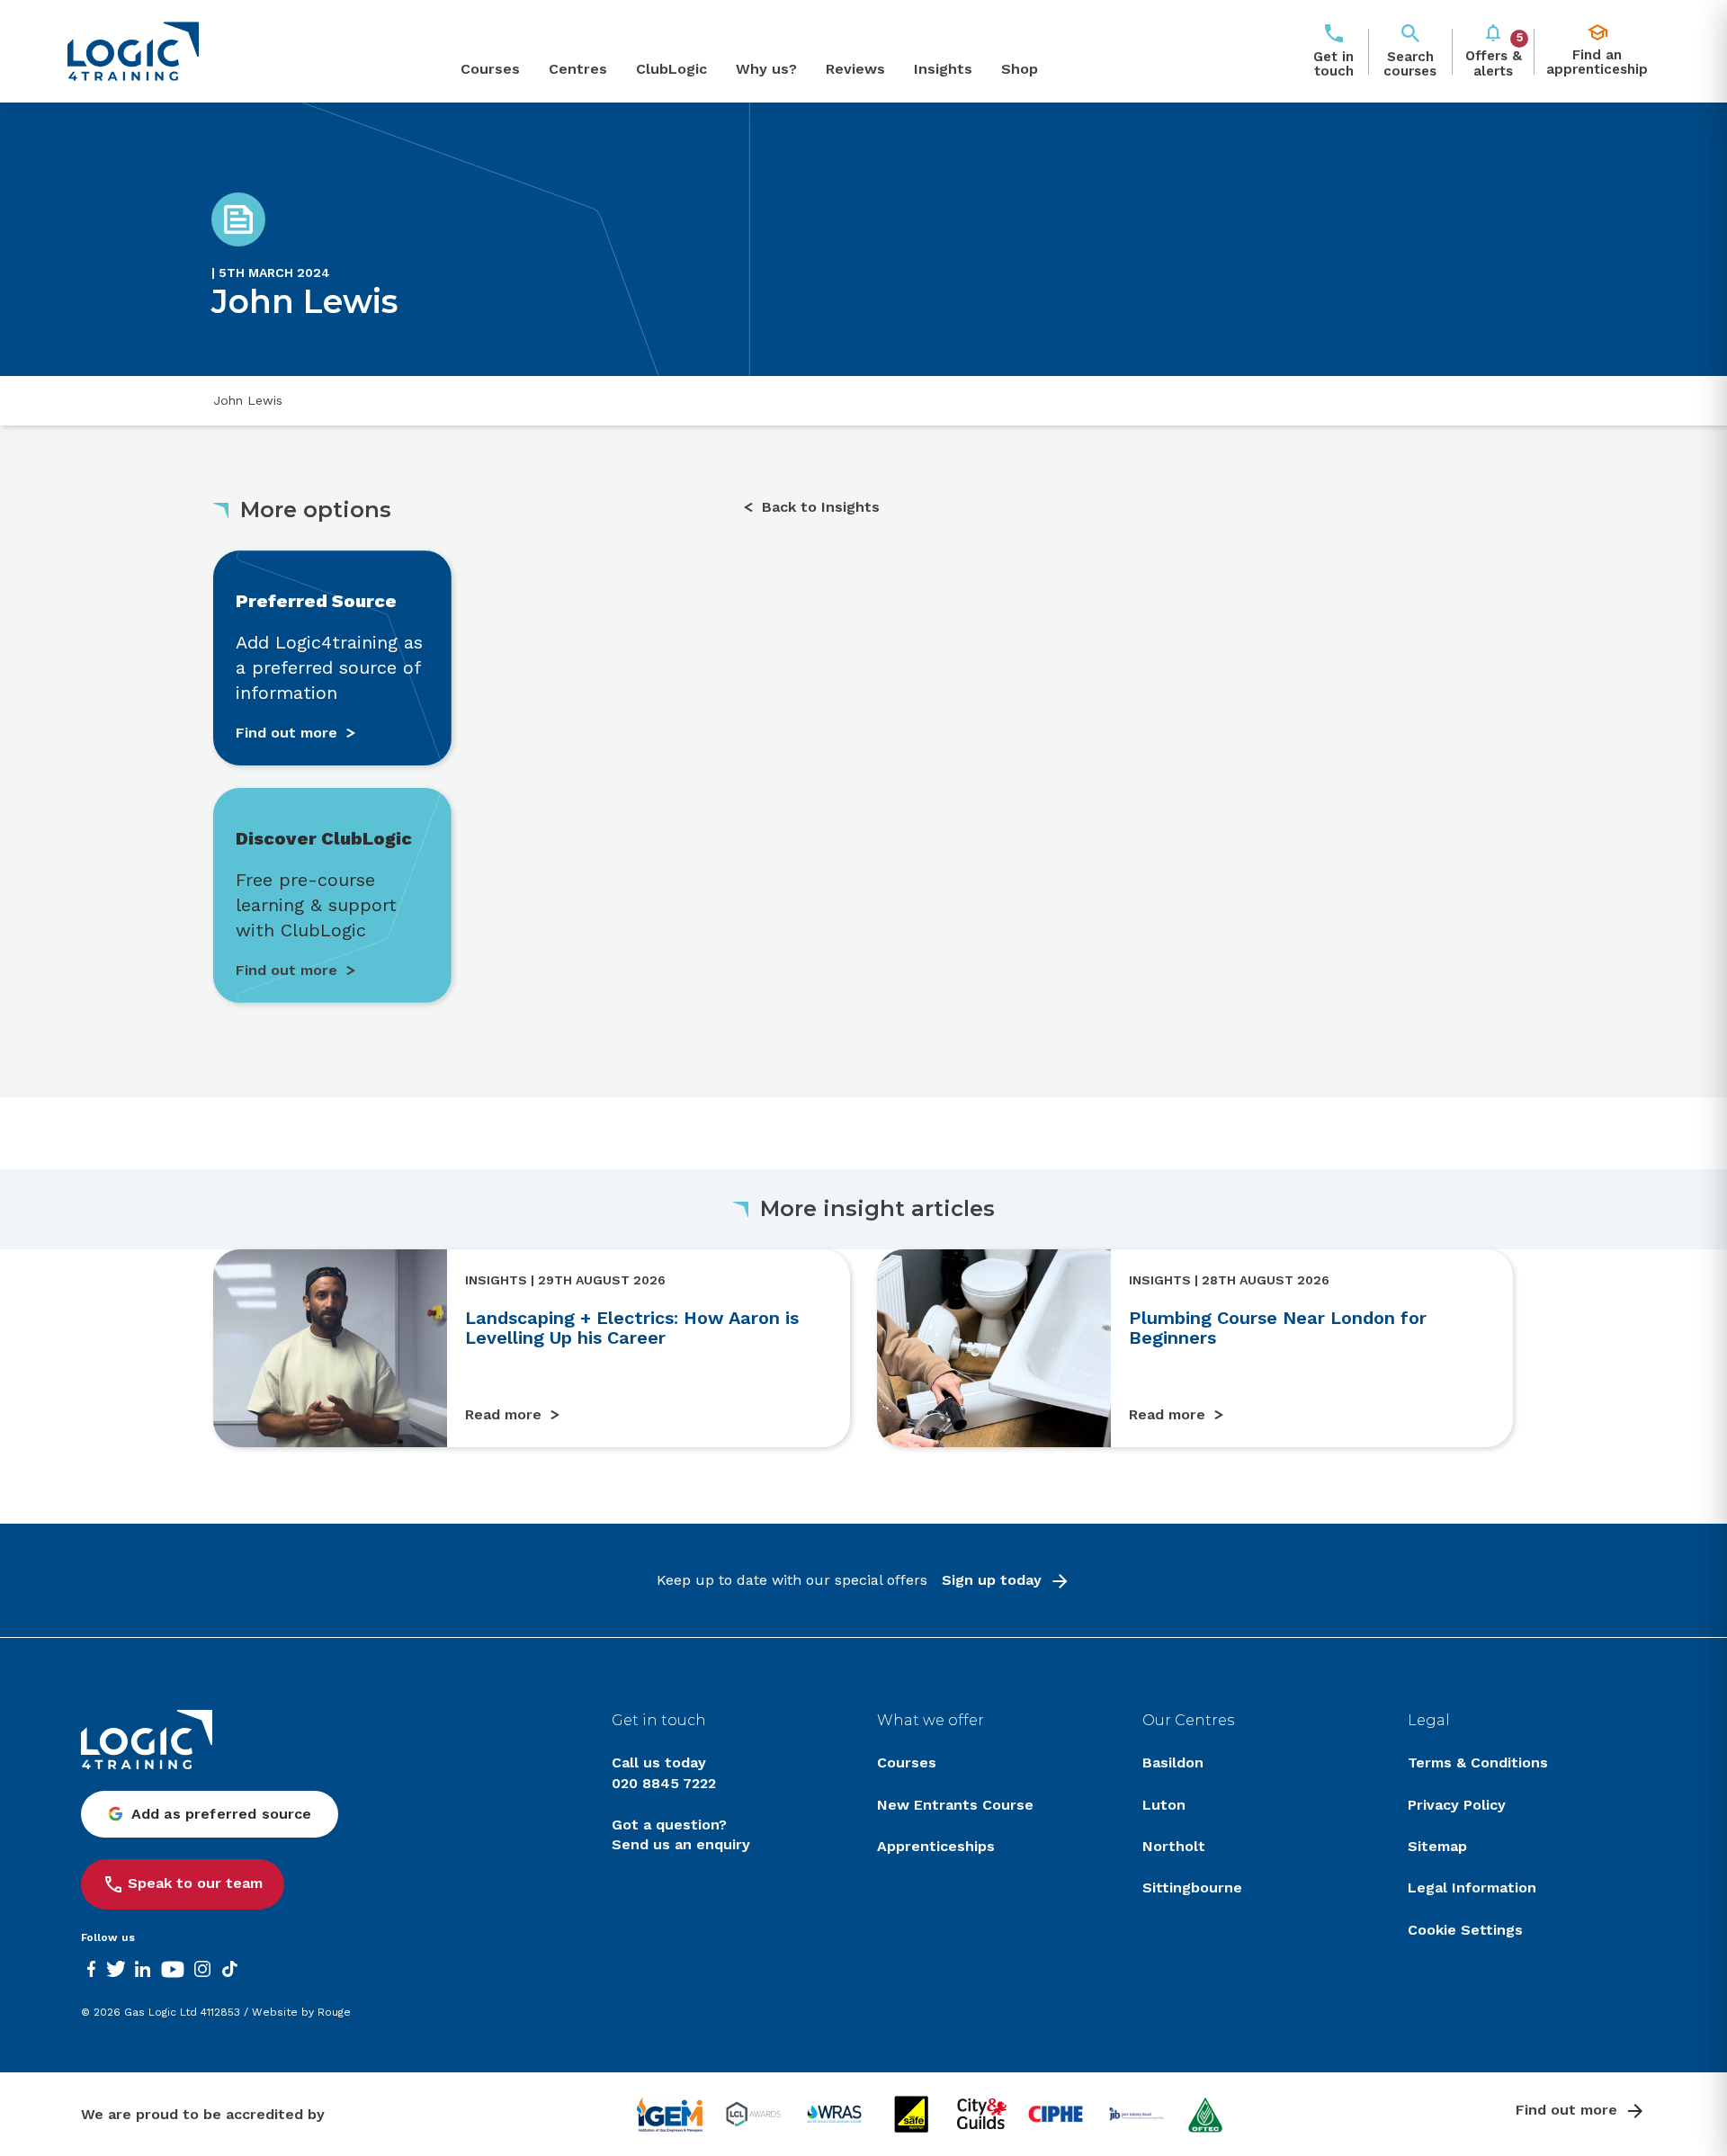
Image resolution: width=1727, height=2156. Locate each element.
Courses (490, 69)
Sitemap (1437, 1846)
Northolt (1174, 1846)
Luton (1164, 1805)
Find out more (1566, 2110)
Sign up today (992, 1580)
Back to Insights (821, 507)
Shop (1020, 69)
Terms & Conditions (1478, 1762)
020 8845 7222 (664, 1783)
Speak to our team (195, 1883)
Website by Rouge (301, 2012)
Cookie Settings (1465, 1930)
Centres (578, 69)
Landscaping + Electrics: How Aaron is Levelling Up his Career (632, 1328)
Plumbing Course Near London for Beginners (1278, 1328)
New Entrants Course (955, 1805)
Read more (503, 1414)
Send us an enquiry (681, 1844)
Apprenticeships (936, 1846)
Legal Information (1472, 1888)
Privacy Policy (1457, 1805)
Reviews (855, 69)
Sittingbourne (1192, 1888)
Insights (943, 69)
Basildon (1173, 1762)
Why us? (766, 69)
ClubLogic (671, 69)
